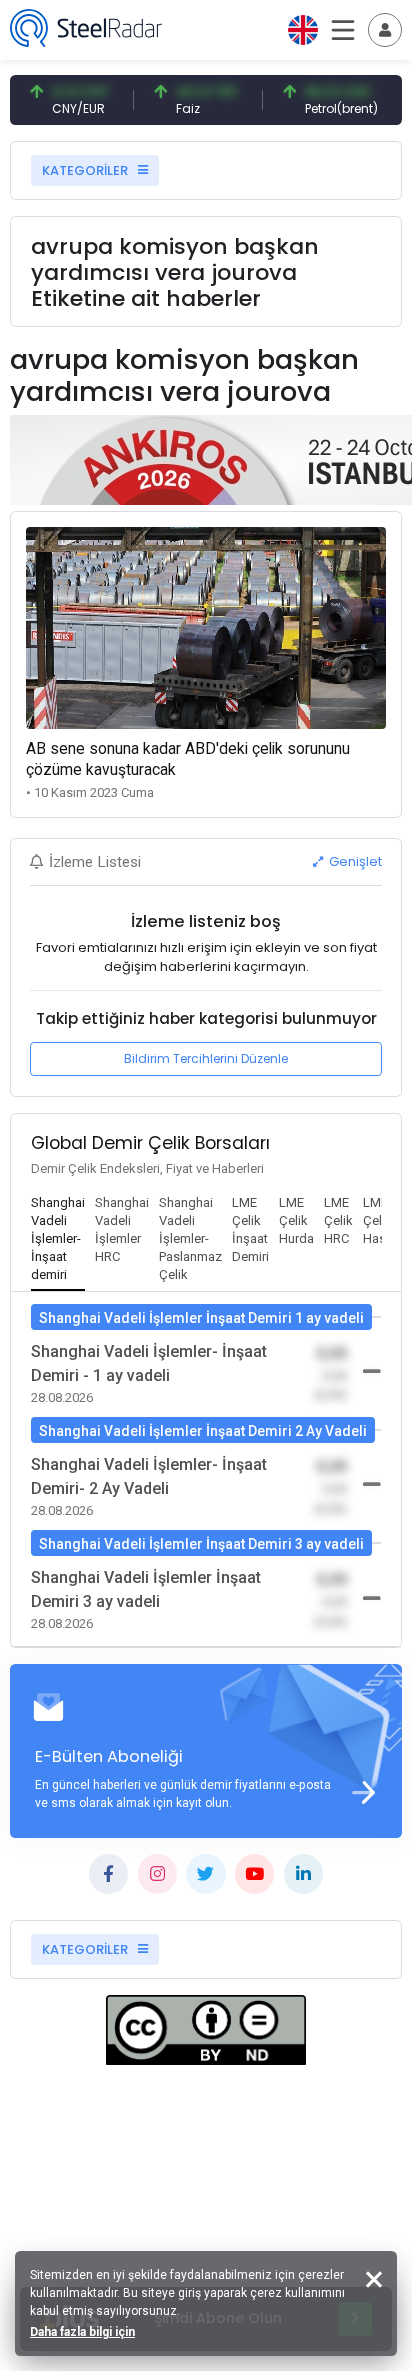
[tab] (58, 1240)
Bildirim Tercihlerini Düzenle (206, 1058)
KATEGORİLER (86, 170)
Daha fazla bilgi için (82, 2332)
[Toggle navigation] (385, 30)
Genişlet (354, 861)
